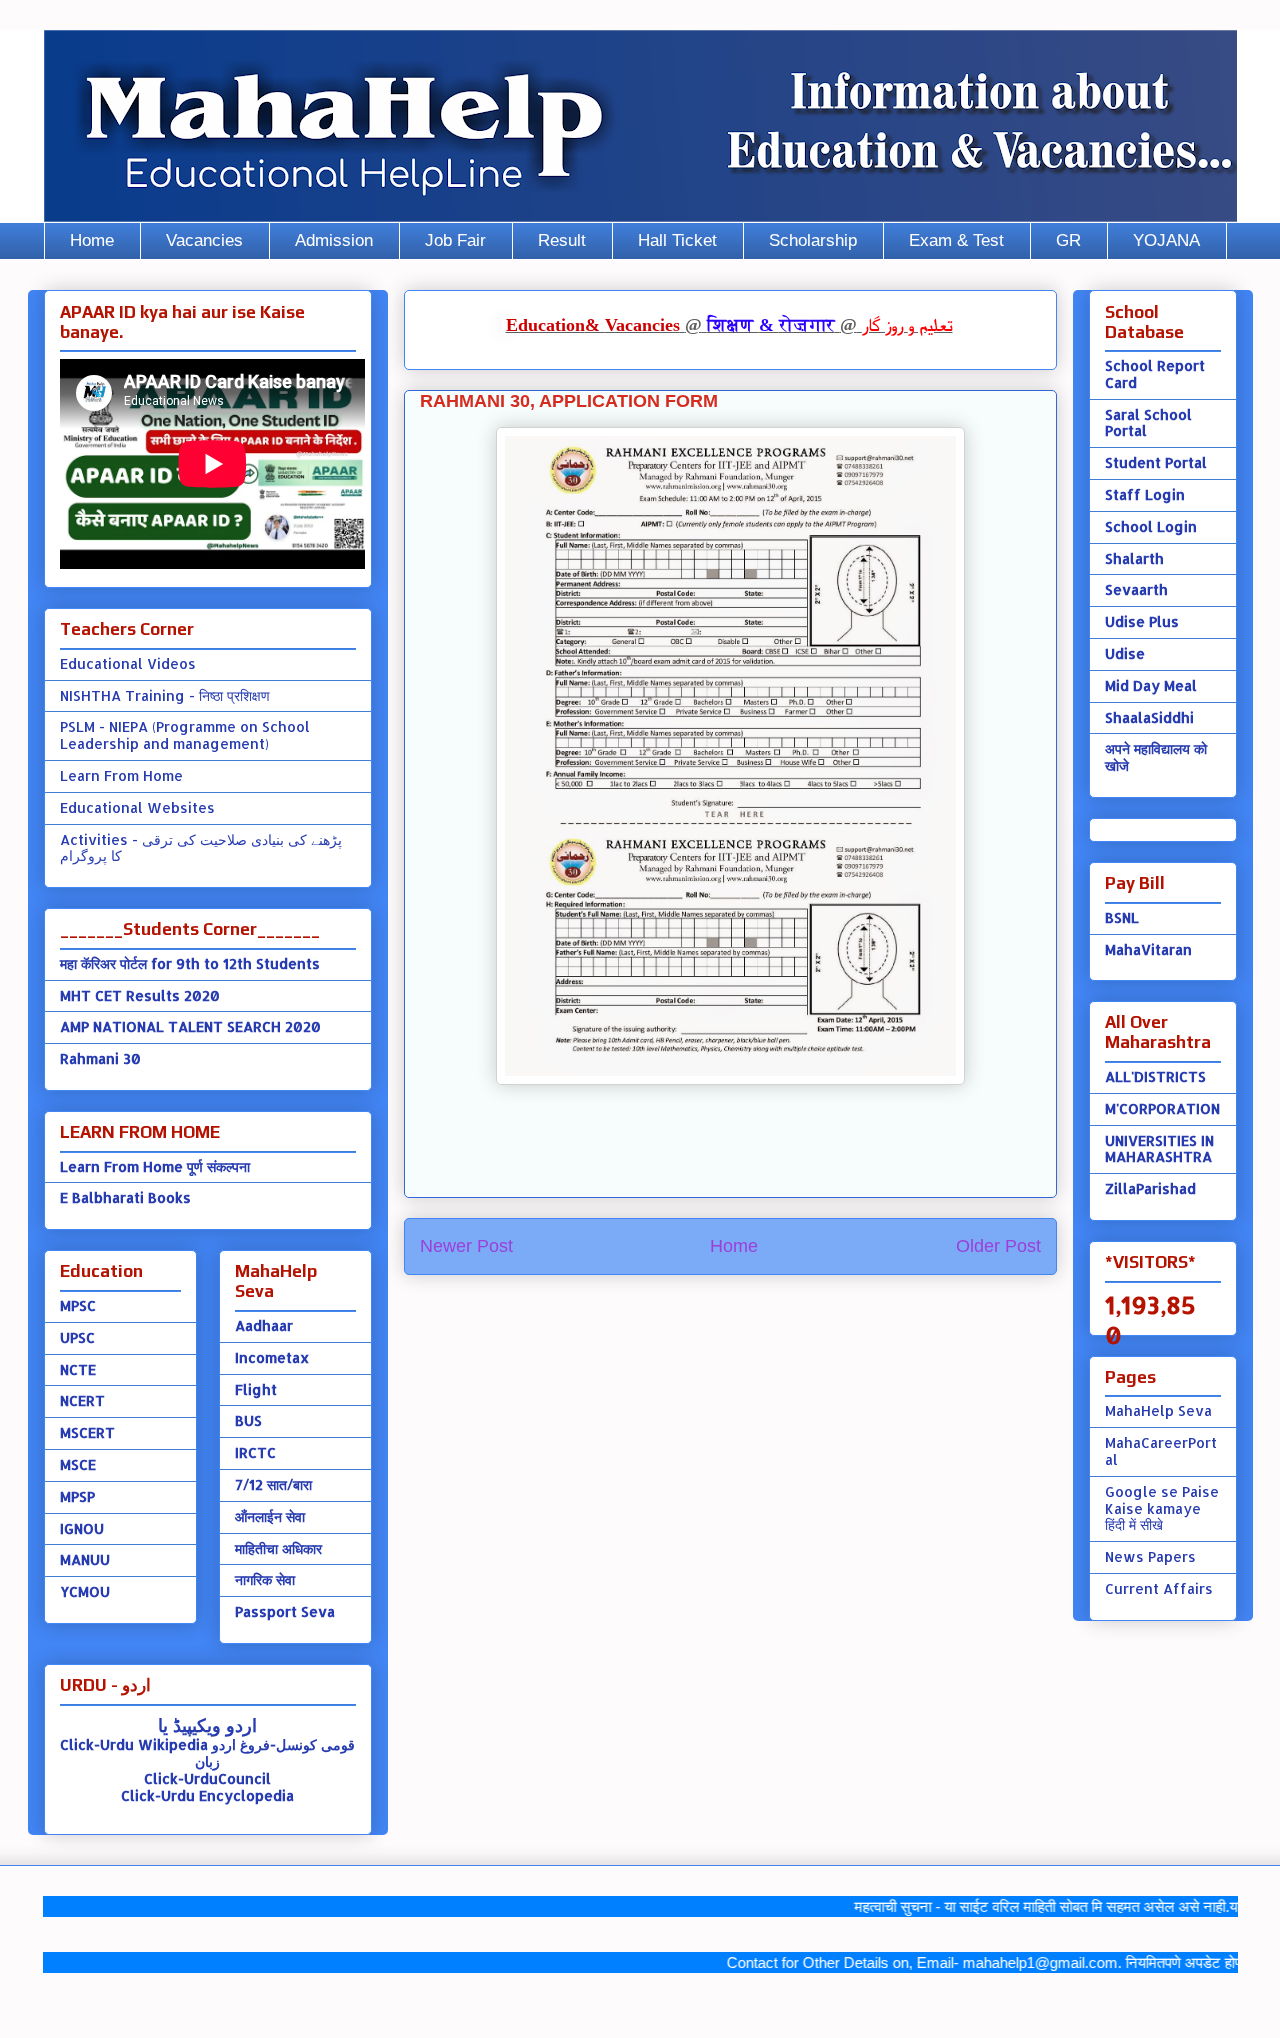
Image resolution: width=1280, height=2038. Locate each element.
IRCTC (255, 1452)
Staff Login (1145, 494)
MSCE (78, 1464)
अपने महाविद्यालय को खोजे (1156, 757)
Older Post (998, 1246)
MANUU (85, 1559)
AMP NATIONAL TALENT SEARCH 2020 (190, 1026)
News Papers (1150, 1556)
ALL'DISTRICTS (1155, 1076)
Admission (334, 240)
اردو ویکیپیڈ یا (207, 1724)
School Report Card (1155, 374)
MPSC (78, 1305)
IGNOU (82, 1528)
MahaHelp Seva (1158, 1410)
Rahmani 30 (100, 1058)
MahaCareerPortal (1161, 1451)
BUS (248, 1420)
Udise (1125, 653)
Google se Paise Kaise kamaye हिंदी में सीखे (1162, 1508)
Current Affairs (1159, 1588)
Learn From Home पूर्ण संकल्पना (155, 1166)
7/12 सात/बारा (273, 1484)
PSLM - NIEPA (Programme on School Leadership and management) (185, 735)
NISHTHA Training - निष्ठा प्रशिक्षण (165, 695)
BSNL (1122, 917)
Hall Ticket (677, 240)
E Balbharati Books (125, 1197)
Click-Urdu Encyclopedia (207, 1795)
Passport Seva (285, 1611)
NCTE (78, 1369)
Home (92, 240)
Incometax (272, 1357)
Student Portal (1156, 462)
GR (1068, 240)
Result (562, 240)
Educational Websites (137, 807)
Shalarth (1134, 558)
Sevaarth (1136, 589)
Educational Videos (128, 663)
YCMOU (85, 1591)
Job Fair (455, 240)
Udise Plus (1142, 621)
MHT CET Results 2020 (140, 995)
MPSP (77, 1496)
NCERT (82, 1400)
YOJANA (1166, 240)
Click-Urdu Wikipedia (134, 1744)
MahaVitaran (1148, 949)
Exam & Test (956, 240)
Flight (256, 1389)
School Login (1151, 526)
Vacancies (204, 240)
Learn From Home (121, 775)
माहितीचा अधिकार (278, 1548)
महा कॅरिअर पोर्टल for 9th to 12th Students (190, 963)
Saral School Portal (1148, 423)
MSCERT (87, 1432)
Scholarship (813, 240)
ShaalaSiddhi (1149, 717)
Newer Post (466, 1246)
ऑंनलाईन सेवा (270, 1516)
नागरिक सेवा (265, 1579)
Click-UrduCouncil (207, 1778)
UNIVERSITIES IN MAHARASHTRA (1159, 1149)
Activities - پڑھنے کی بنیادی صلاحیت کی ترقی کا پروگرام (201, 848)
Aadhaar (264, 1325)
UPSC (77, 1337)
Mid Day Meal (1151, 685)
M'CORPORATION (1162, 1108)
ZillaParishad (1150, 1188)
